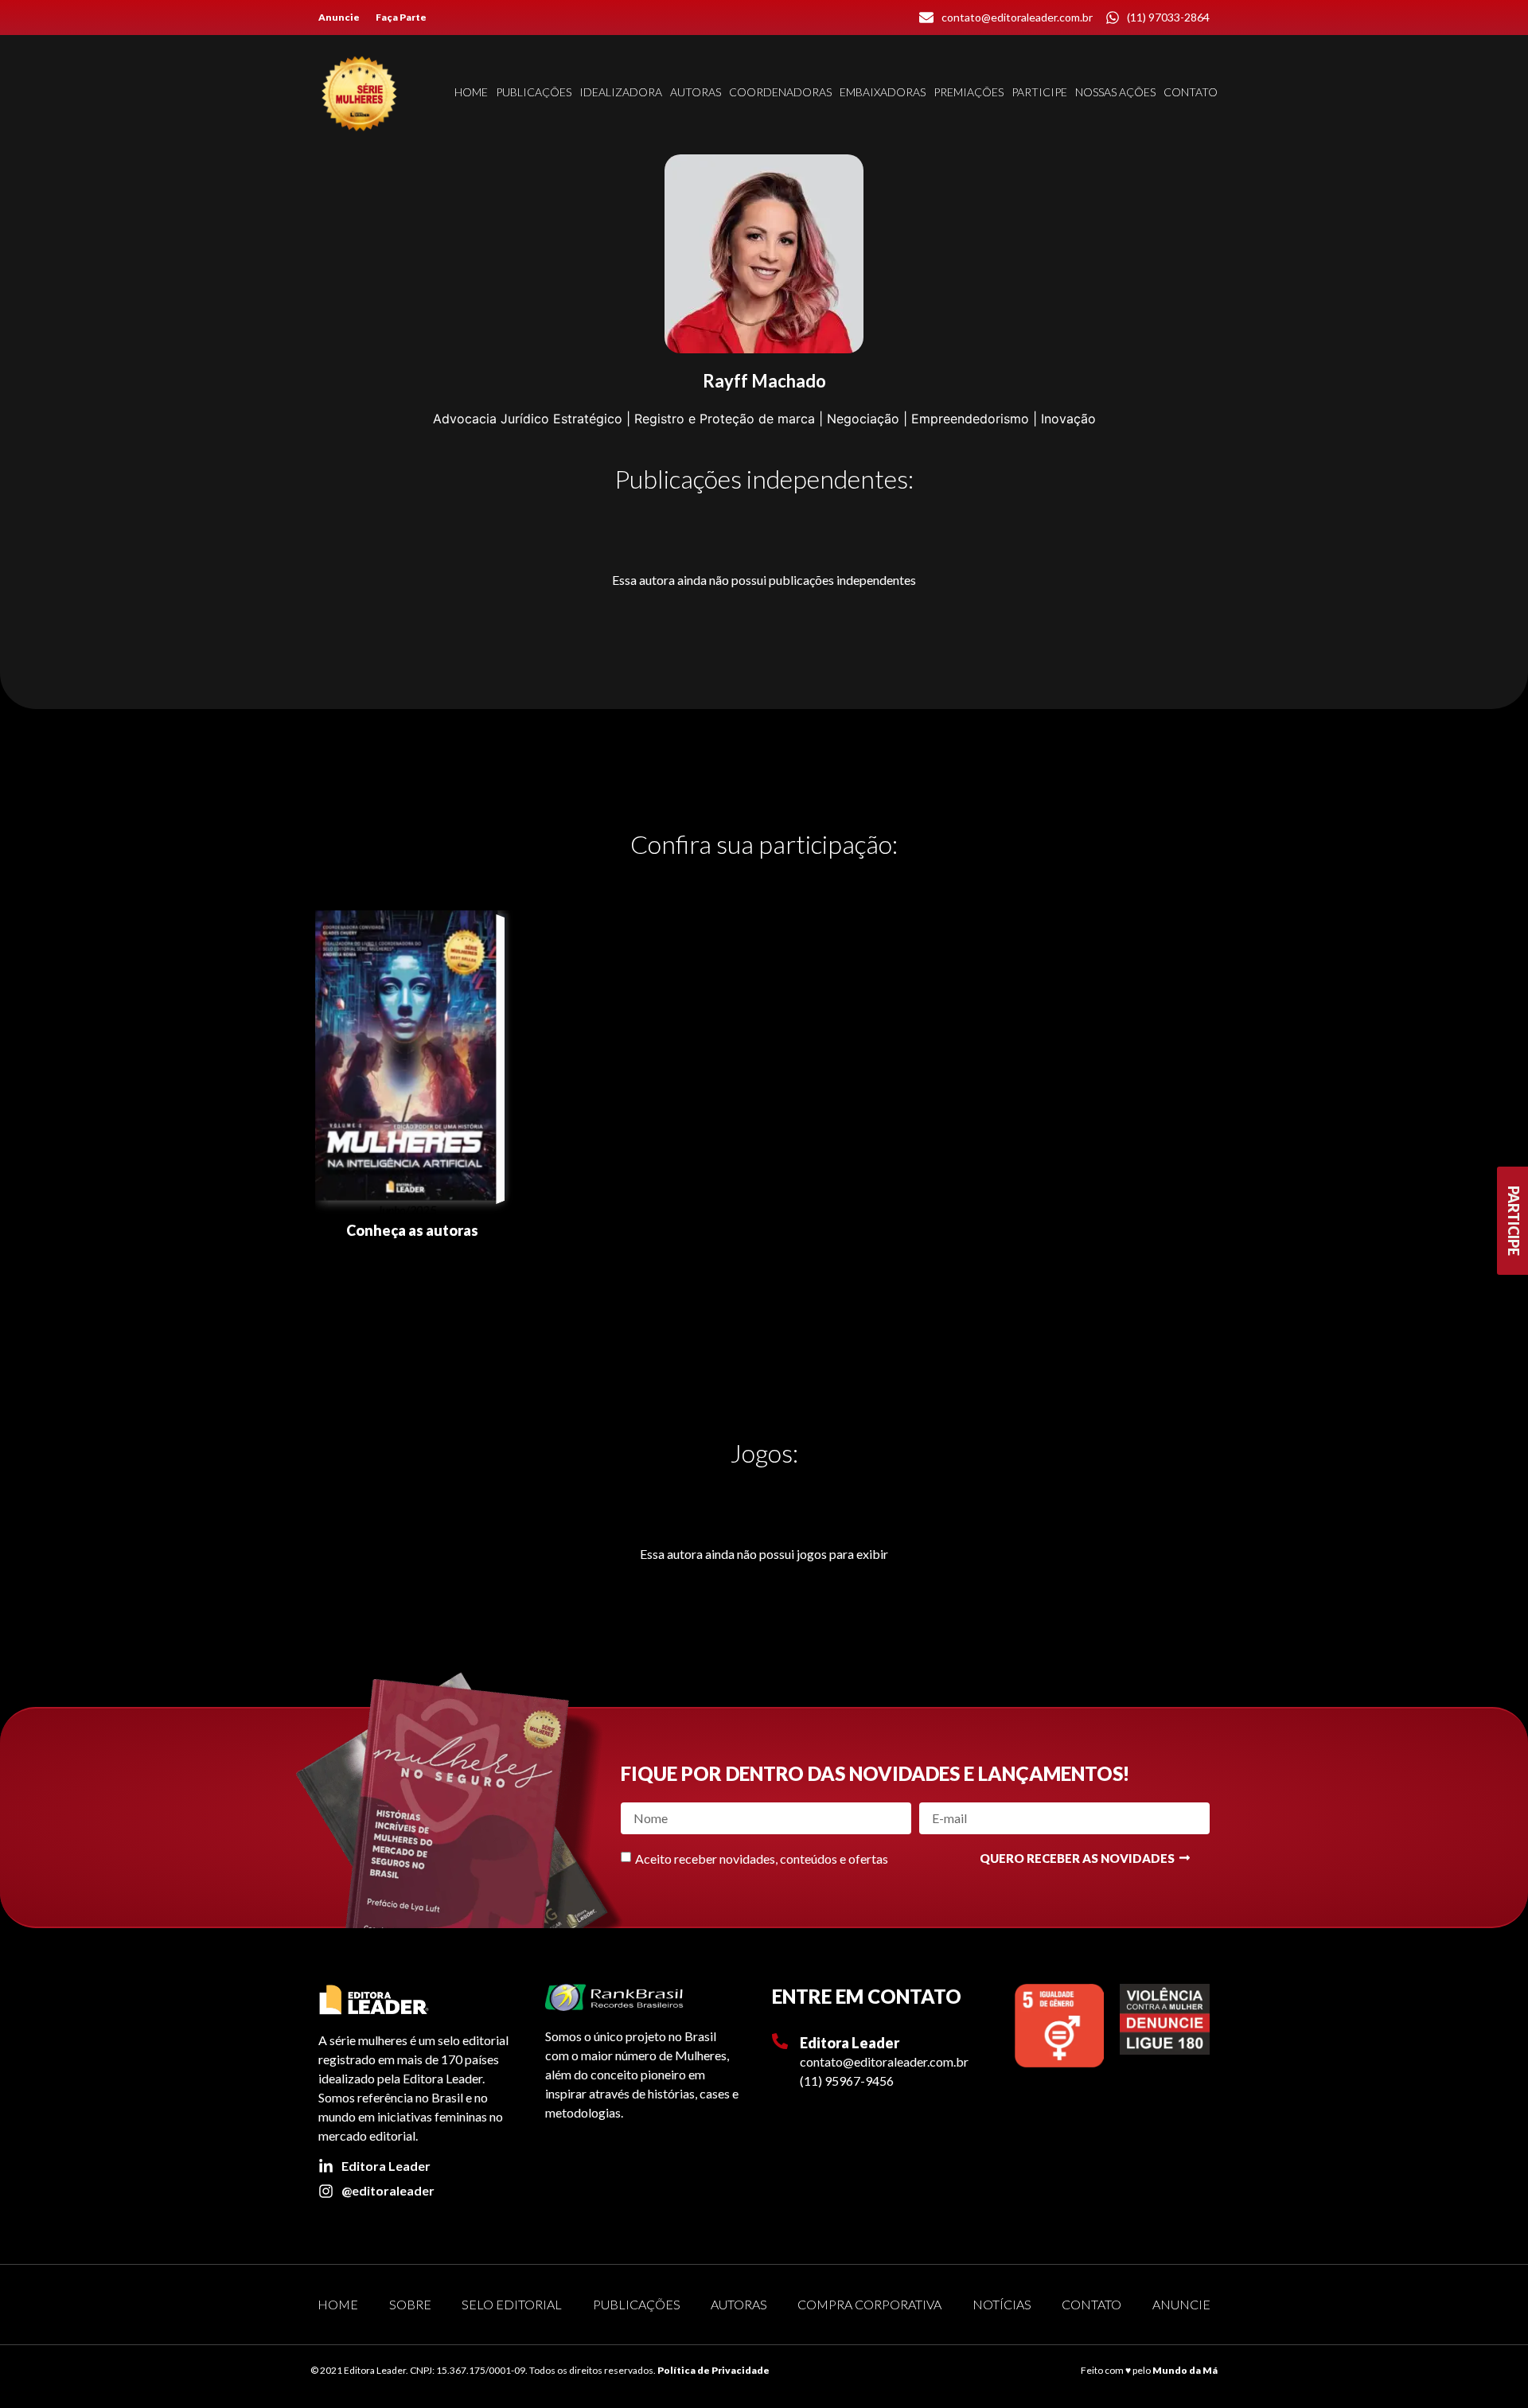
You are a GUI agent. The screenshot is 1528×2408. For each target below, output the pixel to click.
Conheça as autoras (412, 1230)
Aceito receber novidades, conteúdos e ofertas (762, 1859)
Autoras (696, 92)
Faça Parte (401, 17)
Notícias (1002, 2304)
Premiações (969, 92)
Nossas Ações (1115, 92)
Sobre (410, 2304)
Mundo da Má (1185, 2370)
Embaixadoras (883, 92)
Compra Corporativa (869, 2304)
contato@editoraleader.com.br (884, 2061)
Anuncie (339, 17)
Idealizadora (621, 92)
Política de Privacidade (713, 2370)
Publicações (534, 92)
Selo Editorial (512, 2304)
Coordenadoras (780, 92)
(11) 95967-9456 (847, 2081)
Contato (1191, 92)
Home (471, 92)
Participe (1039, 92)
